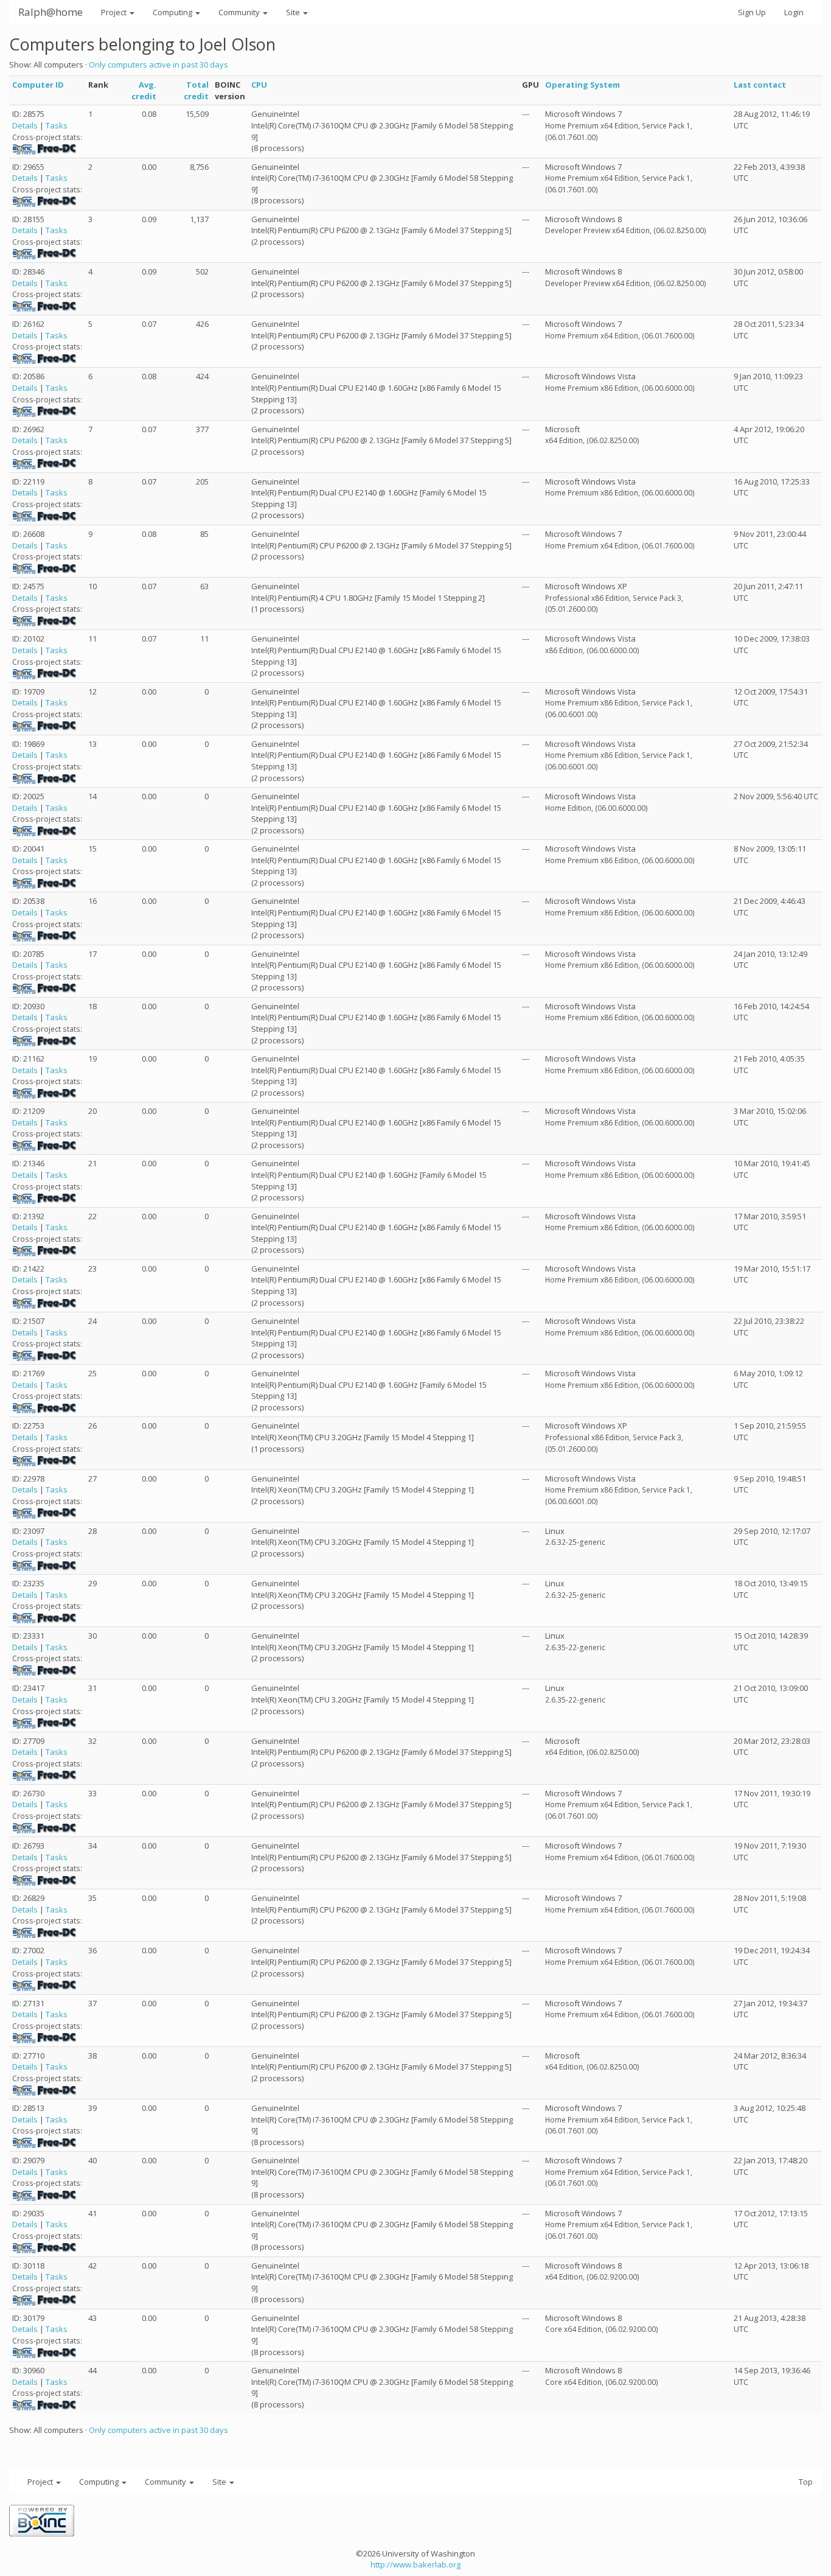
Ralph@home (50, 12)
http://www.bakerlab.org (415, 2564)
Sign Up (752, 12)
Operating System (582, 85)
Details (25, 125)
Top (806, 2482)
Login (794, 12)
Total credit (196, 90)
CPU (259, 85)
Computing (173, 12)
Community (240, 12)
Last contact (760, 85)
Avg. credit (144, 90)
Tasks (57, 125)
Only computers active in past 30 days (158, 65)
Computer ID (38, 85)
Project (115, 12)
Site (294, 12)
